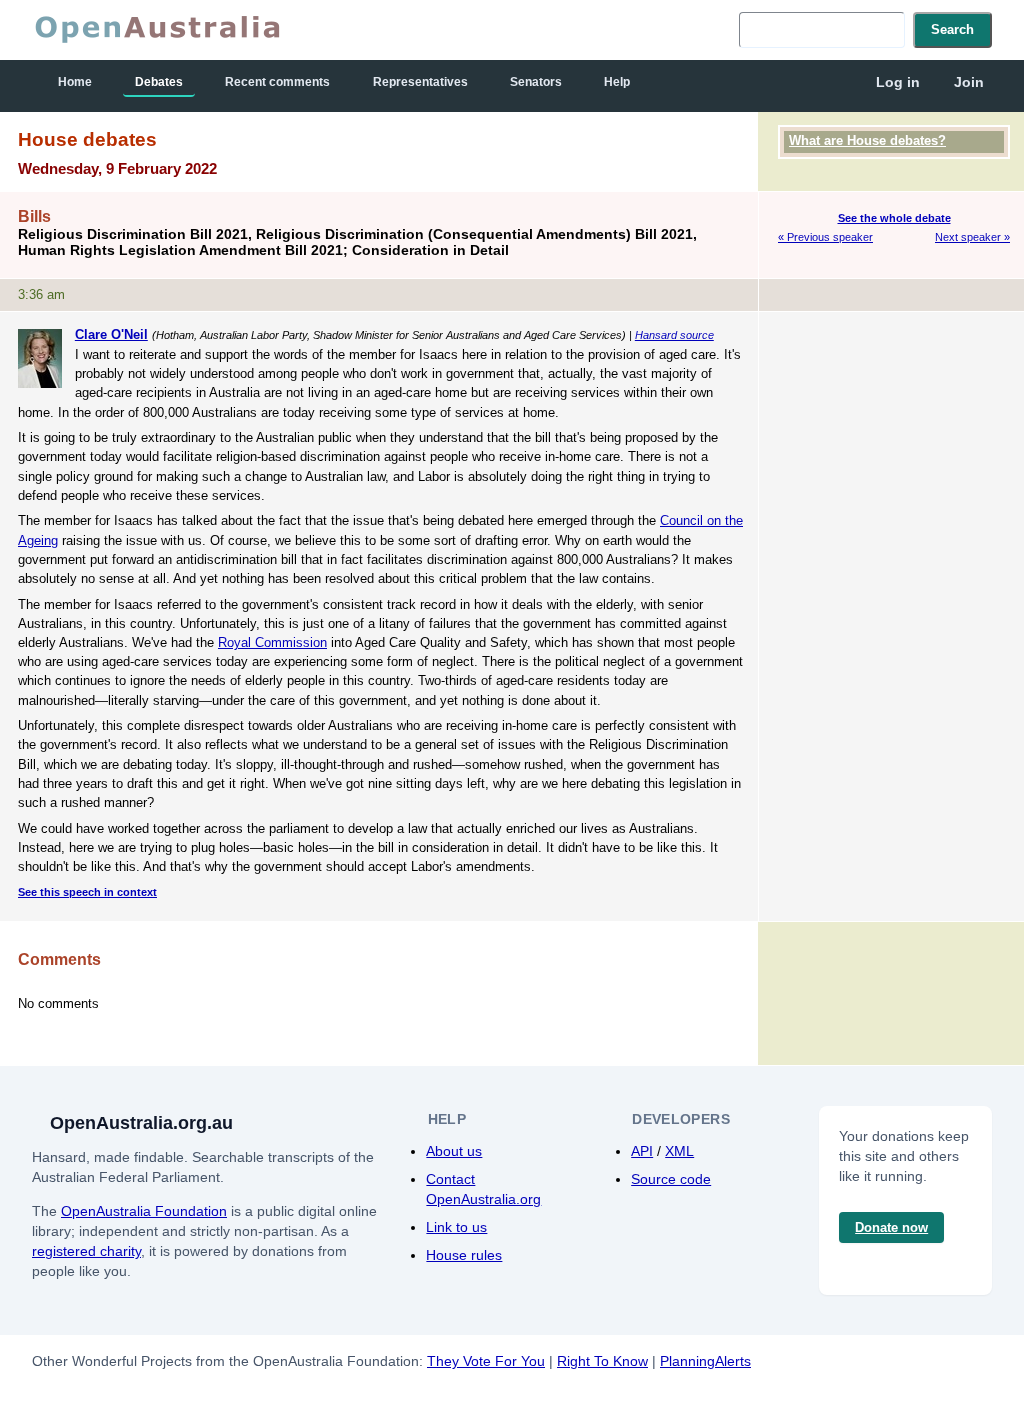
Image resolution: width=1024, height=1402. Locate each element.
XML (679, 1151)
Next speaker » (972, 237)
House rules (464, 1255)
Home (75, 82)
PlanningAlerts (705, 1361)
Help (617, 82)
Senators (536, 82)
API (642, 1151)
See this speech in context (87, 892)
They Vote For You (486, 1361)
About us (454, 1151)
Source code (671, 1179)
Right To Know (602, 1361)
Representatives (420, 82)
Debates (159, 82)
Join (969, 82)
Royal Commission (272, 642)
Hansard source (674, 335)
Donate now (891, 1227)
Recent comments (277, 82)
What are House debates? (867, 140)
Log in (898, 82)
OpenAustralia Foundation (144, 1211)
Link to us (456, 1227)
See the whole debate (894, 218)
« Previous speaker (825, 237)
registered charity (86, 1251)
